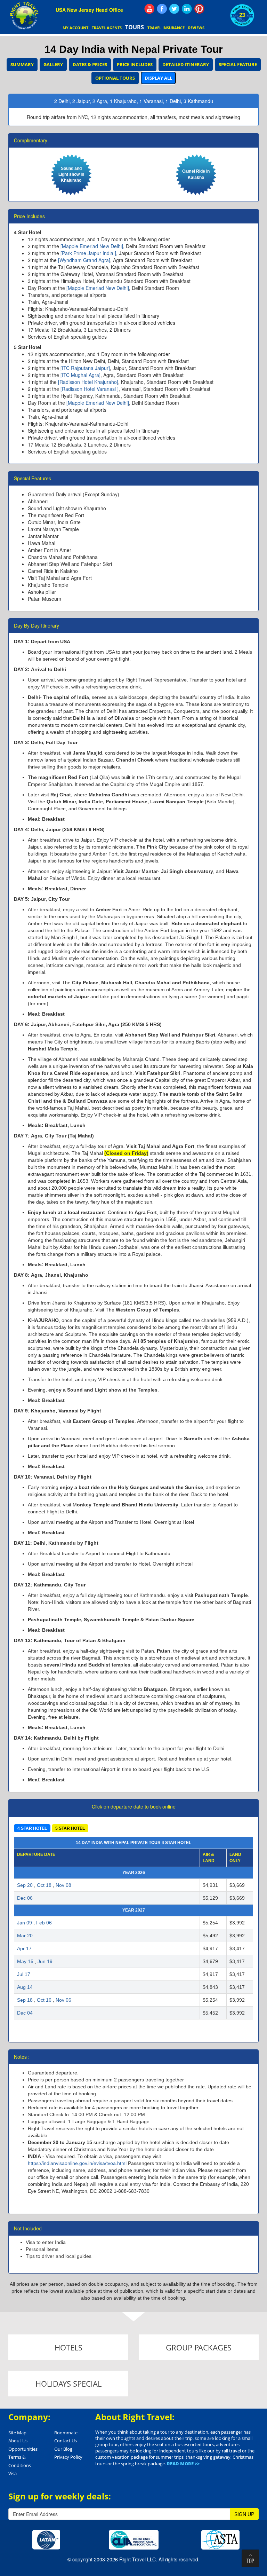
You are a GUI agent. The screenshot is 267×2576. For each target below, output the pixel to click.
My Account (75, 28)
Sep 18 (25, 2000)
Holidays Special (68, 2384)
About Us (18, 2441)
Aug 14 (25, 1987)
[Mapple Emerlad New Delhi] (92, 246)
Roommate (66, 2433)
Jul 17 (24, 1974)
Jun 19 (45, 1961)
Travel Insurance (166, 28)
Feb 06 (44, 1923)
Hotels (68, 2347)
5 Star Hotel (70, 1828)
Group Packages (199, 2347)
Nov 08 (63, 1885)
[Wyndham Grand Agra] (84, 260)
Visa (13, 2473)
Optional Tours (115, 78)
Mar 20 (25, 1936)
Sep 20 (25, 1885)
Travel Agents (107, 28)
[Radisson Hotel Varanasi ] (90, 389)
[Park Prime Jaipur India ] (88, 253)
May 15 (25, 1961)
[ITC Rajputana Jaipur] (85, 368)
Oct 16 (44, 2000)
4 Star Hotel (32, 1828)
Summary (22, 64)
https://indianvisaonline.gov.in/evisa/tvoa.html (77, 2163)
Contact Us (66, 2441)
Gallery (53, 64)
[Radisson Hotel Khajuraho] (88, 382)
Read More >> (183, 2464)
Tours (135, 27)
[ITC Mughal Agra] (80, 375)
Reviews (196, 28)
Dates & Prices (90, 64)
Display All (158, 78)
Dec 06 (25, 1898)
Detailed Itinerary (186, 64)
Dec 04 (25, 2013)
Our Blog (63, 2449)
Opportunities (23, 2449)
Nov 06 (63, 2000)
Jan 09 (25, 1923)
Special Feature (238, 64)
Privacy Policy (68, 2457)
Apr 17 (24, 1948)
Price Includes (135, 64)
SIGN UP (244, 2514)
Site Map (17, 2433)
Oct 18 (44, 1885)
